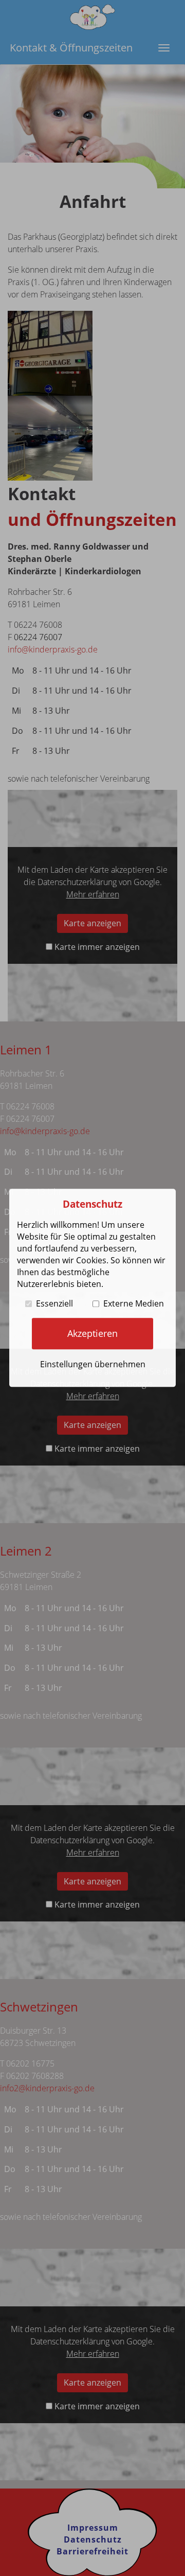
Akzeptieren (92, 1333)
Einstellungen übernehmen (93, 1364)
